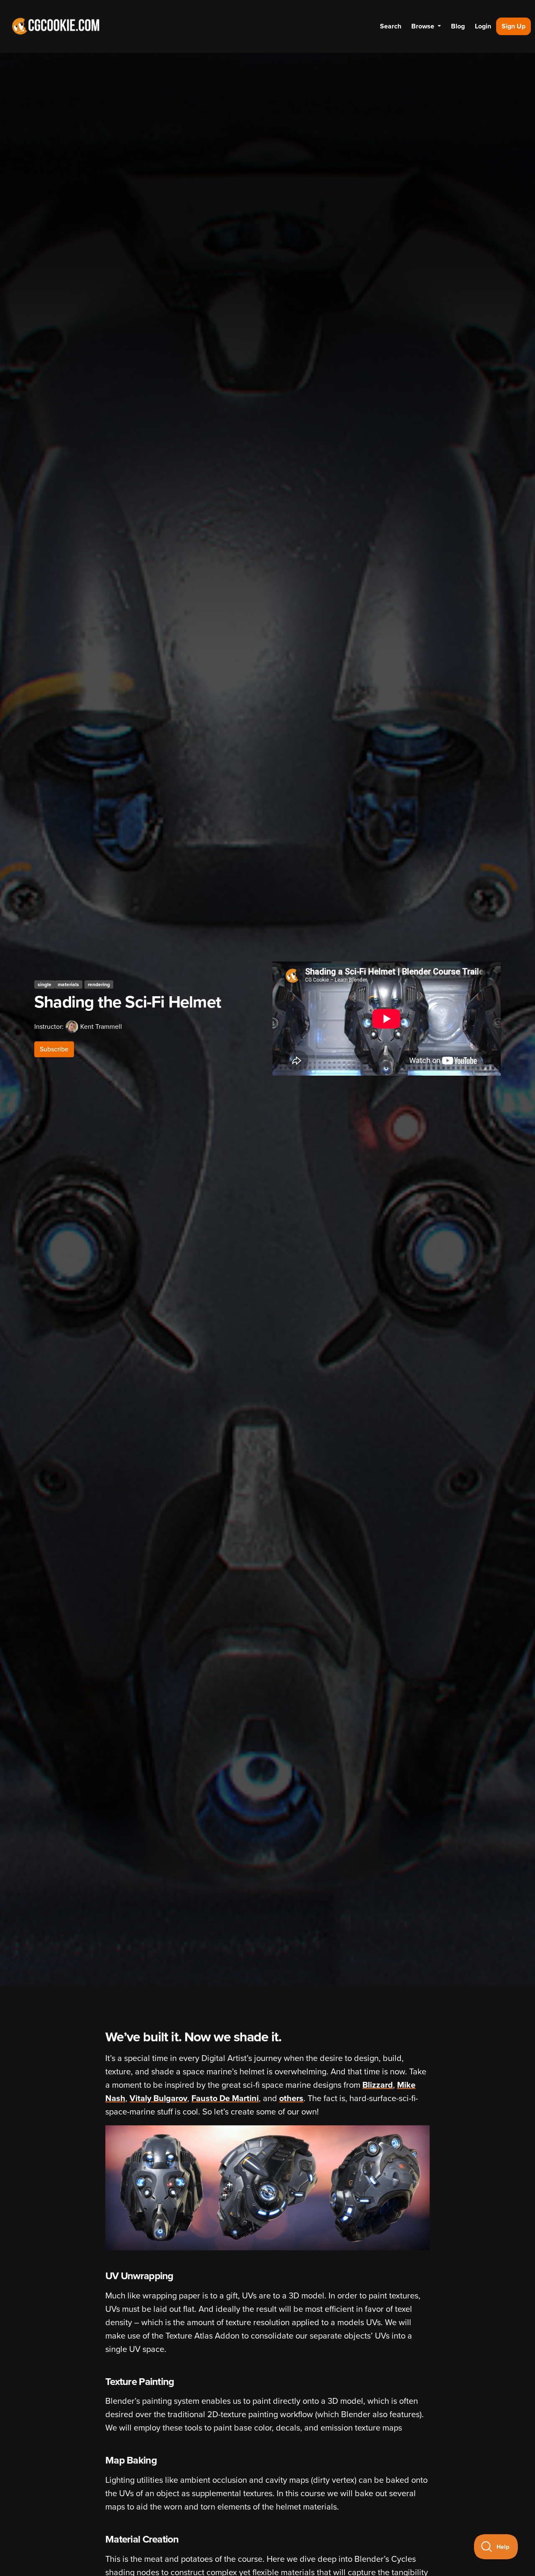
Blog (458, 26)
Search (391, 26)
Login (483, 26)
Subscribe (54, 1049)
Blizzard (378, 2085)
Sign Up (513, 26)
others (291, 2099)
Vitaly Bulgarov (158, 2099)
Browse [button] (424, 26)
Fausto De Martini (225, 2099)
